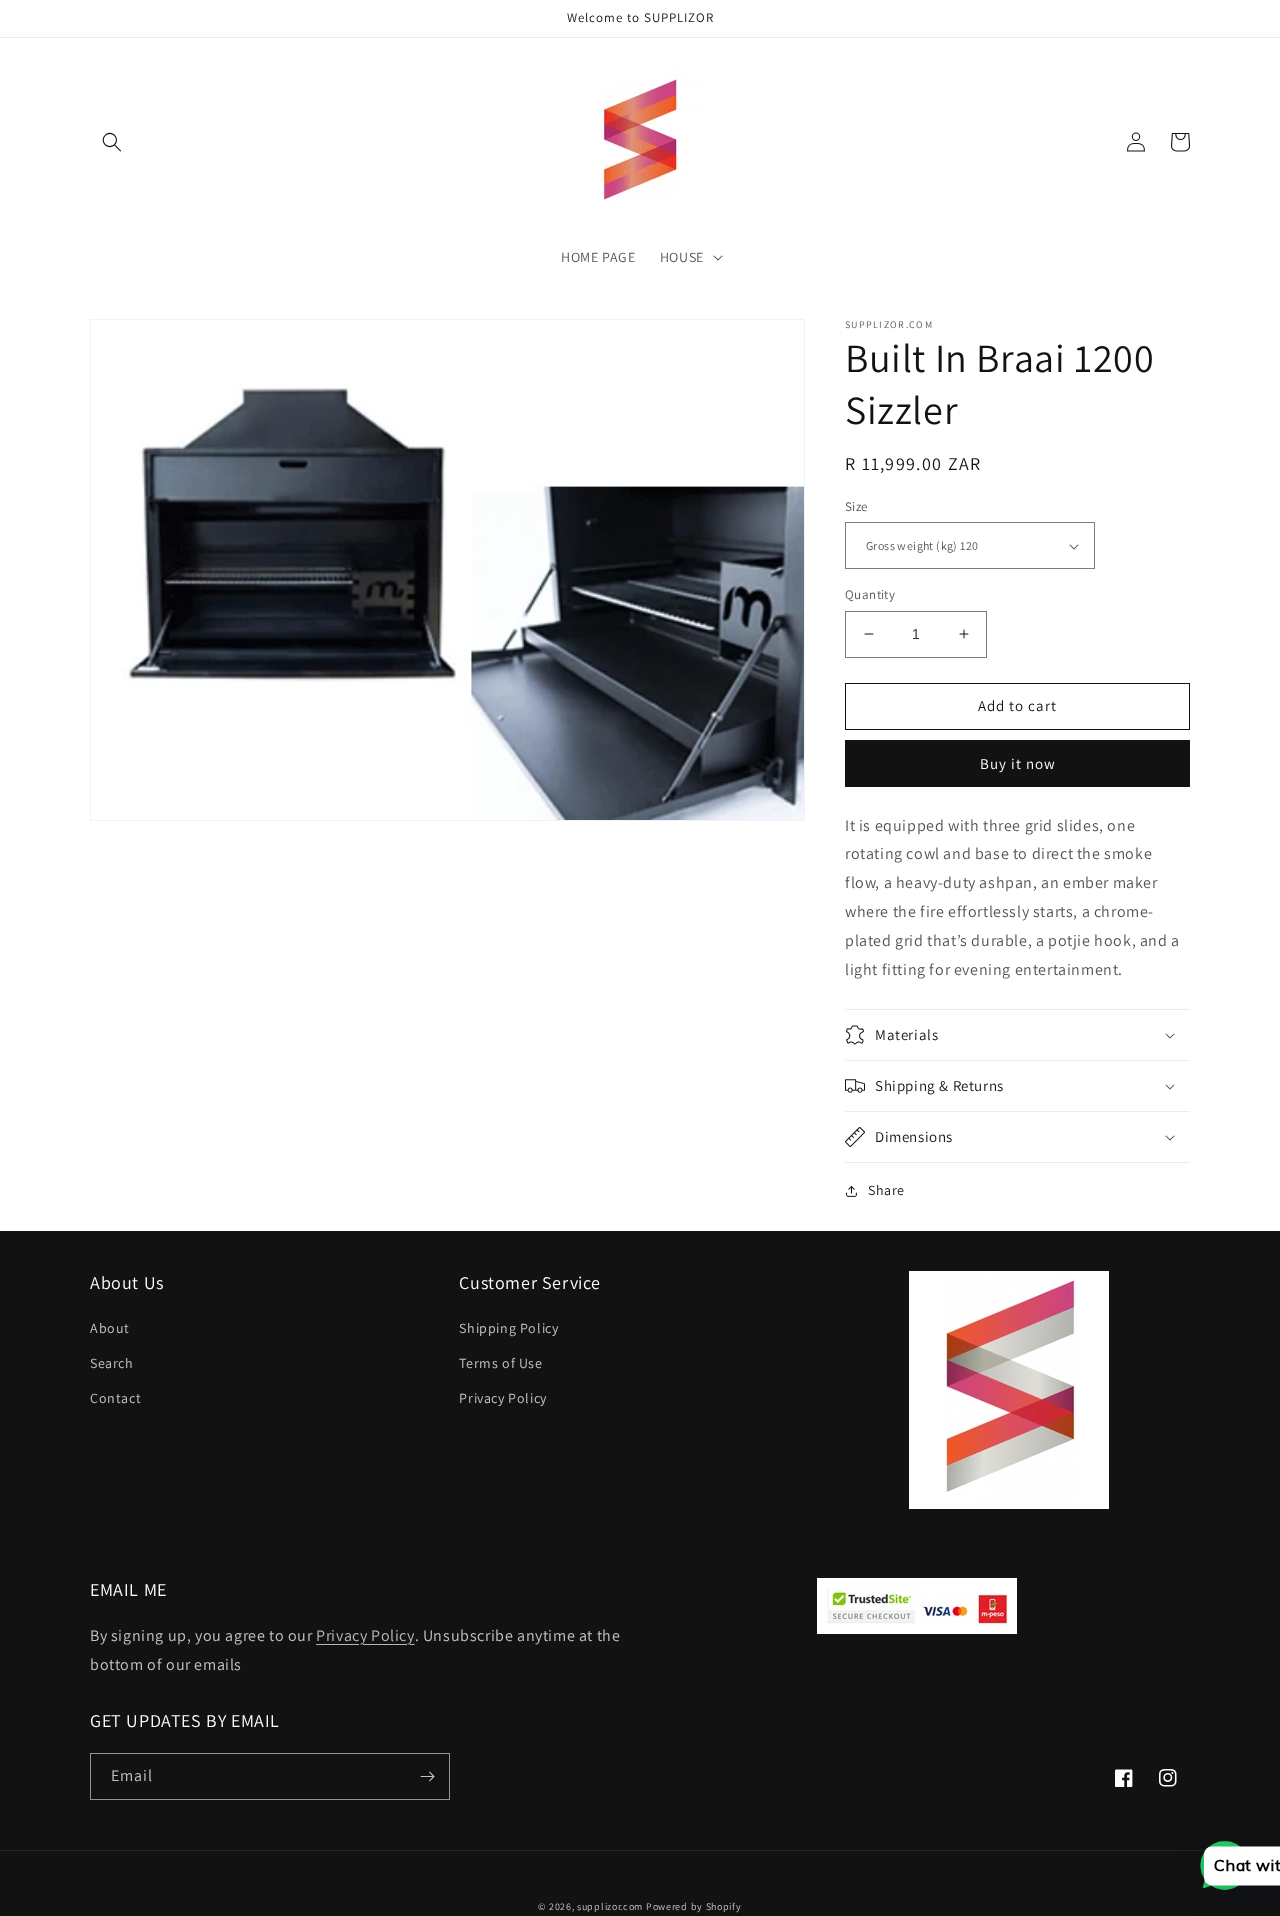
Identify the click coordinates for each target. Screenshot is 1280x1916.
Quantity (870, 594)
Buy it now (1018, 763)
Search (112, 1363)
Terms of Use (500, 1363)
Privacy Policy (502, 1398)
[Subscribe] (427, 1776)
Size (856, 506)
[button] (112, 142)
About (110, 1328)
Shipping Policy (508, 1328)
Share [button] (886, 1190)
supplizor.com (610, 1906)
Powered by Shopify (694, 1906)
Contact (115, 1398)
